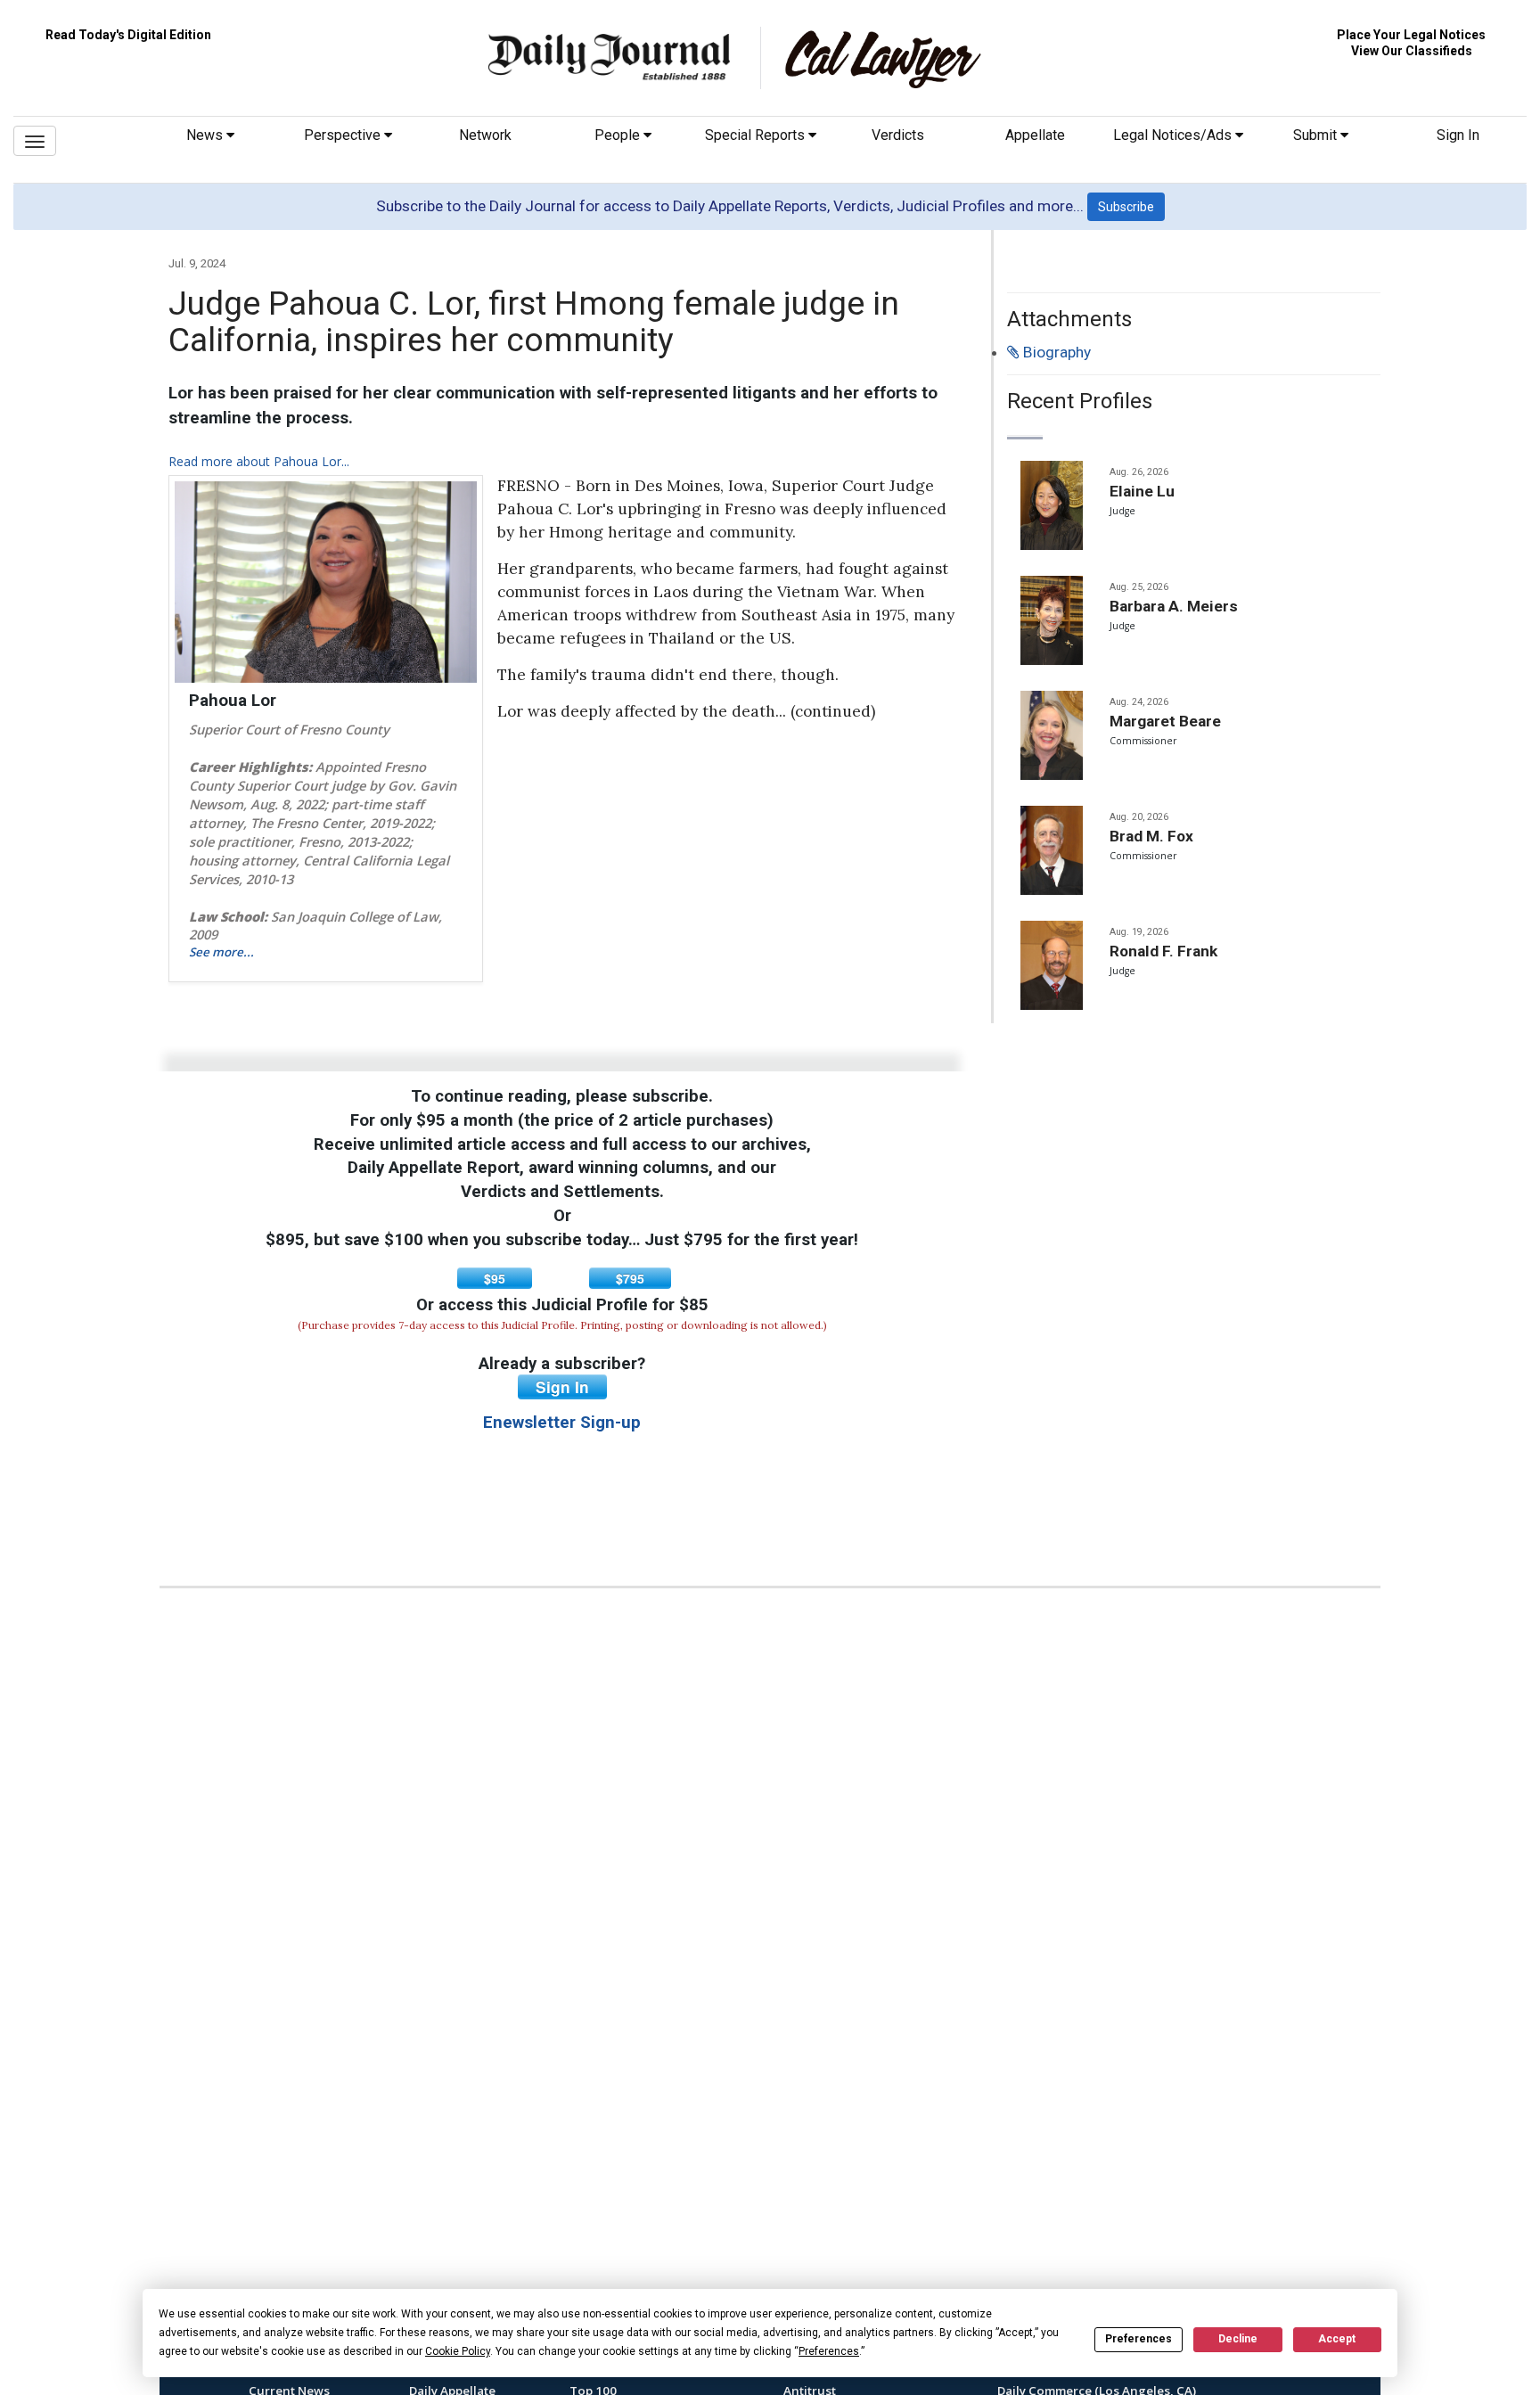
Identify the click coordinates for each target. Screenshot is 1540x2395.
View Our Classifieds (1412, 51)
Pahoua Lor (233, 701)
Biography (1055, 352)
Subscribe (1126, 207)
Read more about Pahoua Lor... (259, 461)
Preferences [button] (829, 2351)
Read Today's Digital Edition (128, 35)
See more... (221, 952)
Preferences (1139, 2339)
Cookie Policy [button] (458, 2351)
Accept (1337, 2339)
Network (485, 135)
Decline (1238, 2339)
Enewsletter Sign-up (562, 1423)
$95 (495, 1278)
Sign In (1458, 135)
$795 (630, 1278)
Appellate (1035, 135)
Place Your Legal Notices (1411, 35)
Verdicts (898, 135)
